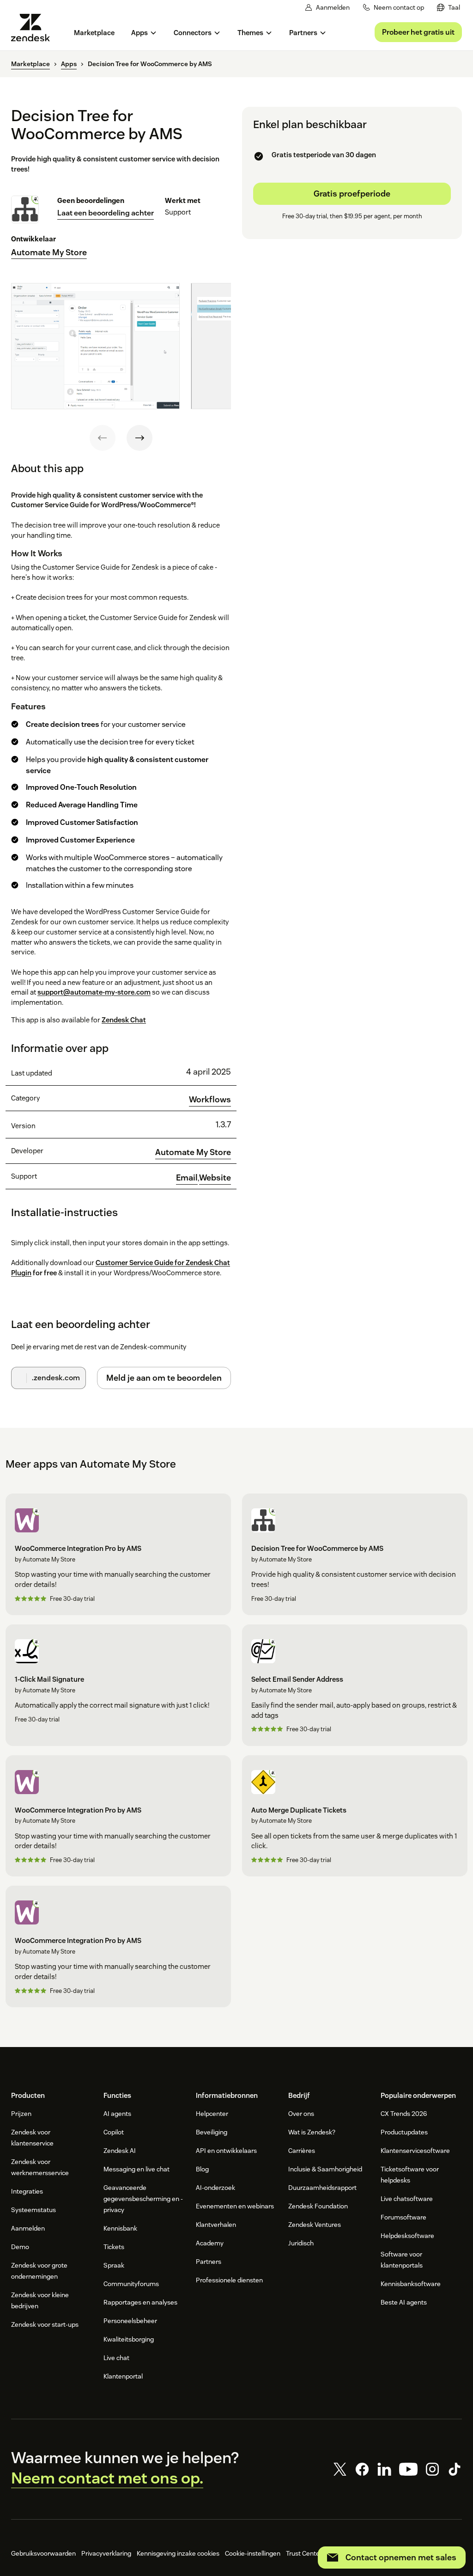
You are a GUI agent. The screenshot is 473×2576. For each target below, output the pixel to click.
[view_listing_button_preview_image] (95, 346)
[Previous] (103, 438)
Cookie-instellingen (253, 2553)
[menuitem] (449, 8)
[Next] (139, 438)
